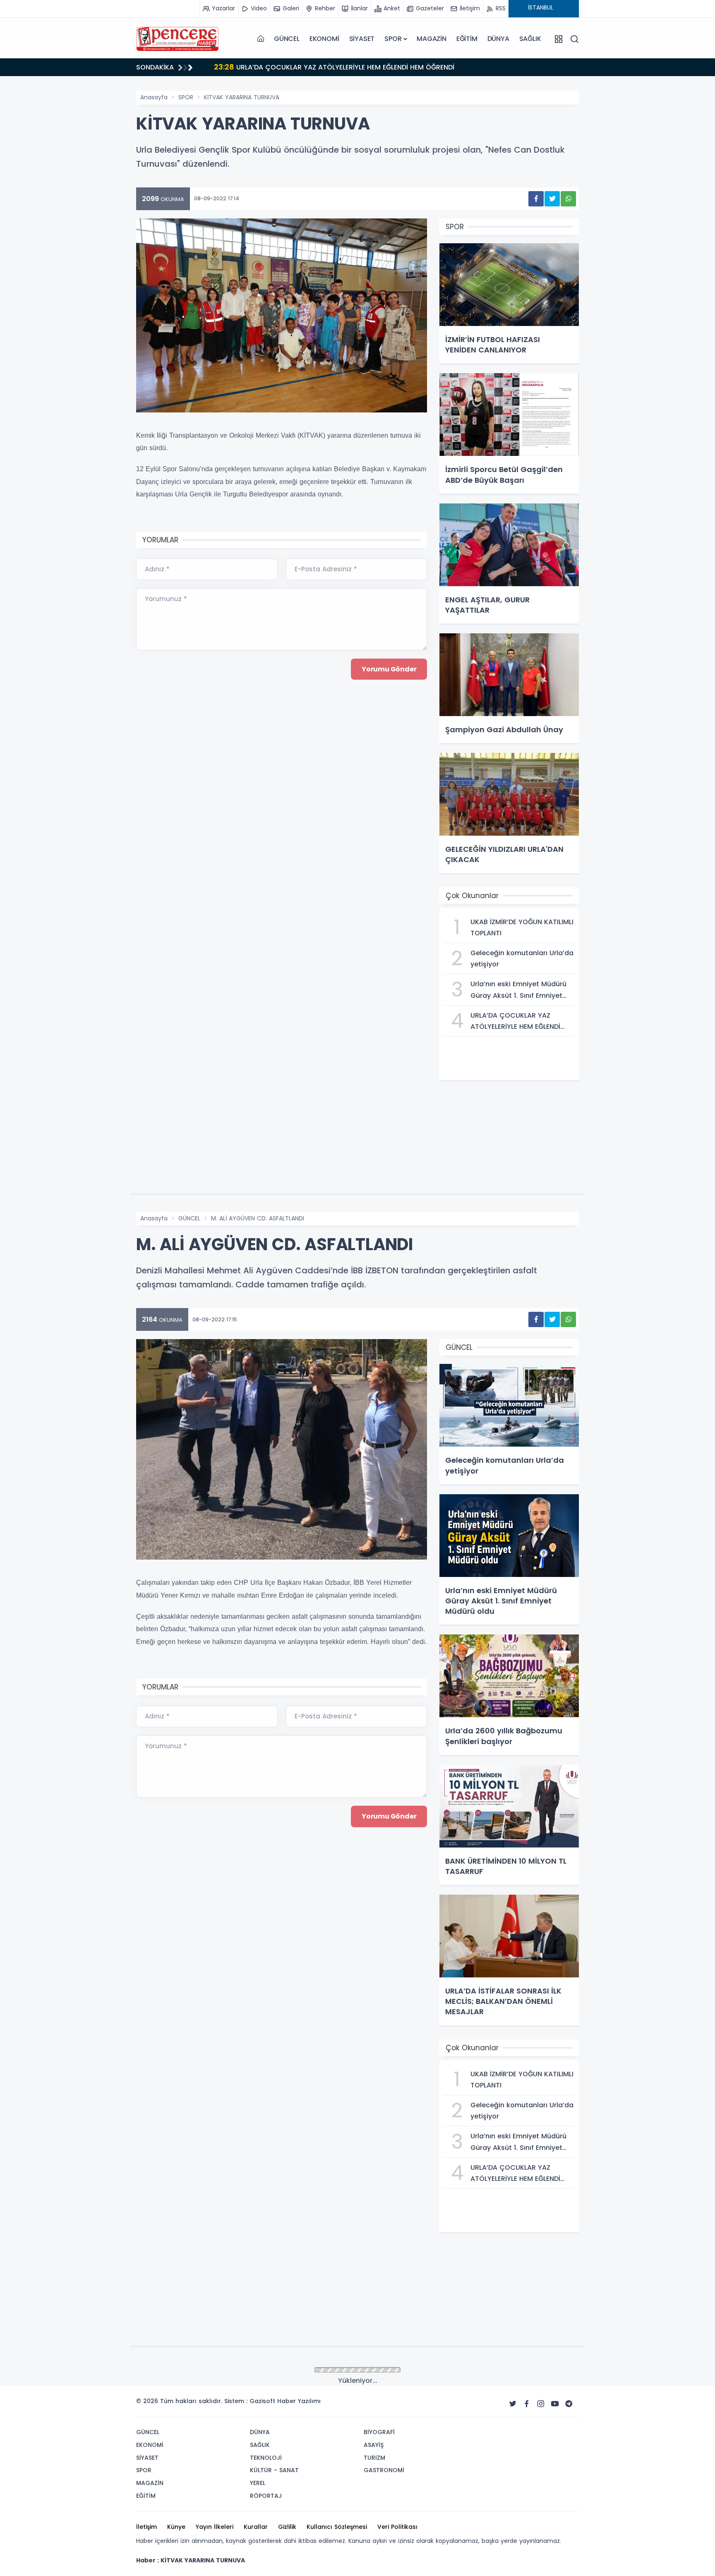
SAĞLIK (530, 39)
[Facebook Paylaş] (536, 199)
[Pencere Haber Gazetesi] (178, 39)
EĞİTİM (467, 39)
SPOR (393, 39)
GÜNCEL (287, 39)
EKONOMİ (324, 39)
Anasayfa (154, 97)
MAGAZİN (432, 39)
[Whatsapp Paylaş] (568, 199)
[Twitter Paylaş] (552, 199)
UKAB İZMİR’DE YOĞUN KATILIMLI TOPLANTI (292, 67)
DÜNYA (498, 39)
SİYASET (362, 39)
